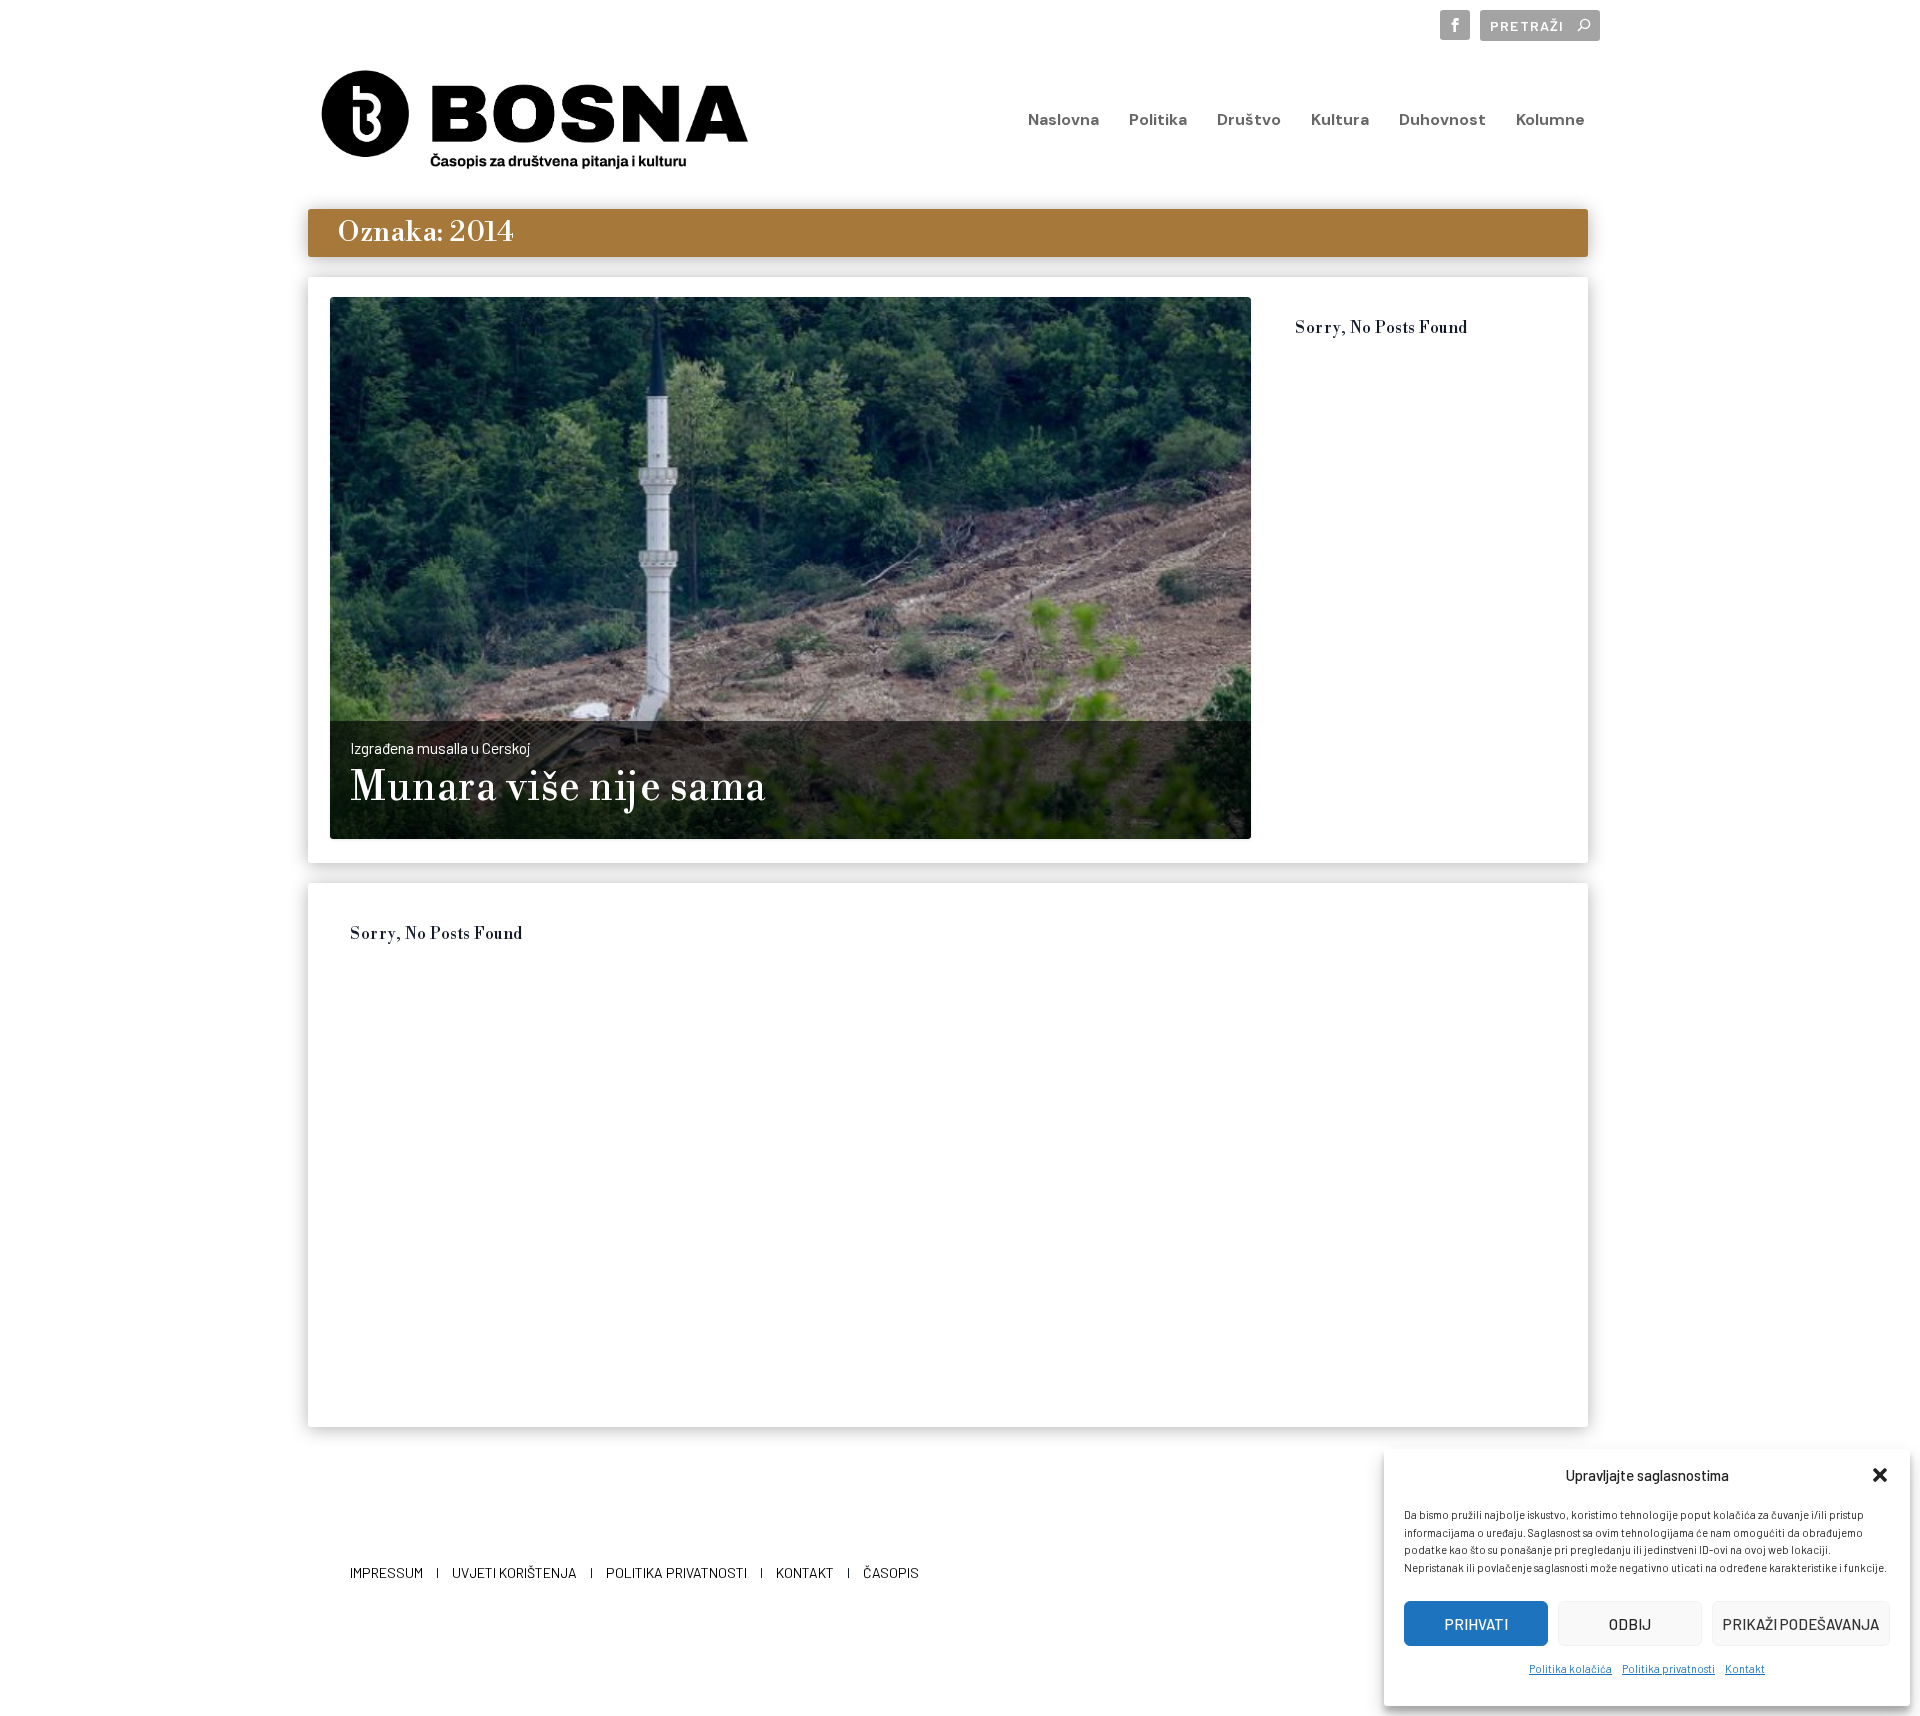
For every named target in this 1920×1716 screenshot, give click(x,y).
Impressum (386, 1572)
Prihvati (1476, 1624)
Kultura (1340, 121)
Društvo (1249, 121)
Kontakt (1745, 1668)
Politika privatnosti (1668, 1668)
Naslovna (1063, 121)
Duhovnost (1442, 121)
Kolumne (1550, 121)
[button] (1880, 1475)
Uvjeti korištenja (514, 1572)
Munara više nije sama (558, 788)
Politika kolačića (1570, 1668)
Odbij (1630, 1624)
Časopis (891, 1572)
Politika (1158, 121)
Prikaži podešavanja (1801, 1624)
